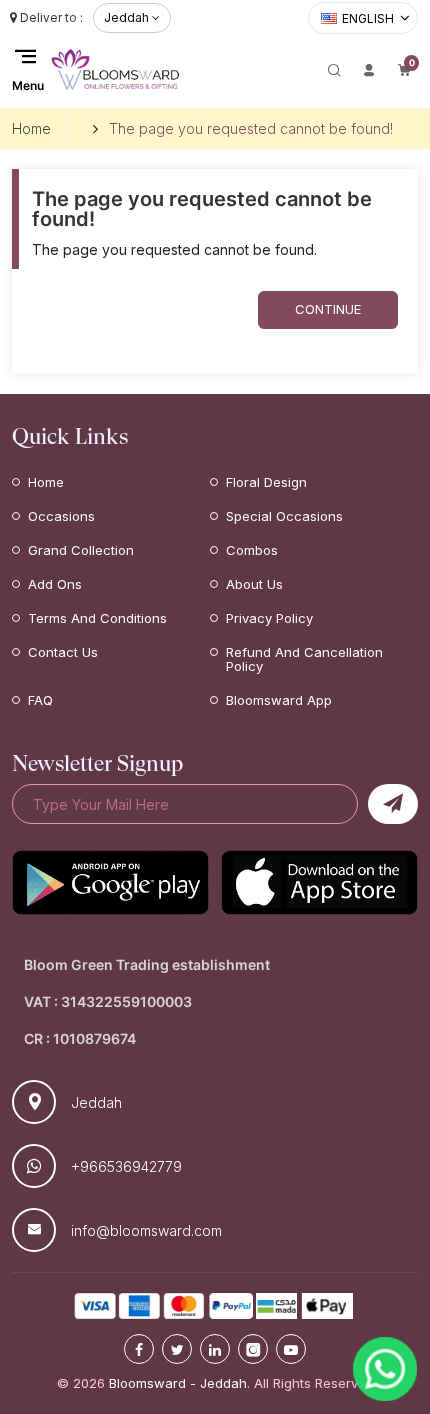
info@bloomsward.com (146, 1230)
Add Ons (55, 584)
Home (31, 128)
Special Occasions (284, 516)
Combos (252, 550)
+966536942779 (126, 1166)
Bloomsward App (279, 700)
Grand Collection (81, 550)
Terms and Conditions (97, 618)
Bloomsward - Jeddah (178, 1383)
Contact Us (63, 652)
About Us (254, 584)
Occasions (61, 516)
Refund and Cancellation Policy (304, 659)
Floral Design (266, 482)
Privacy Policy (269, 618)
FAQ (40, 700)
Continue (328, 309)
